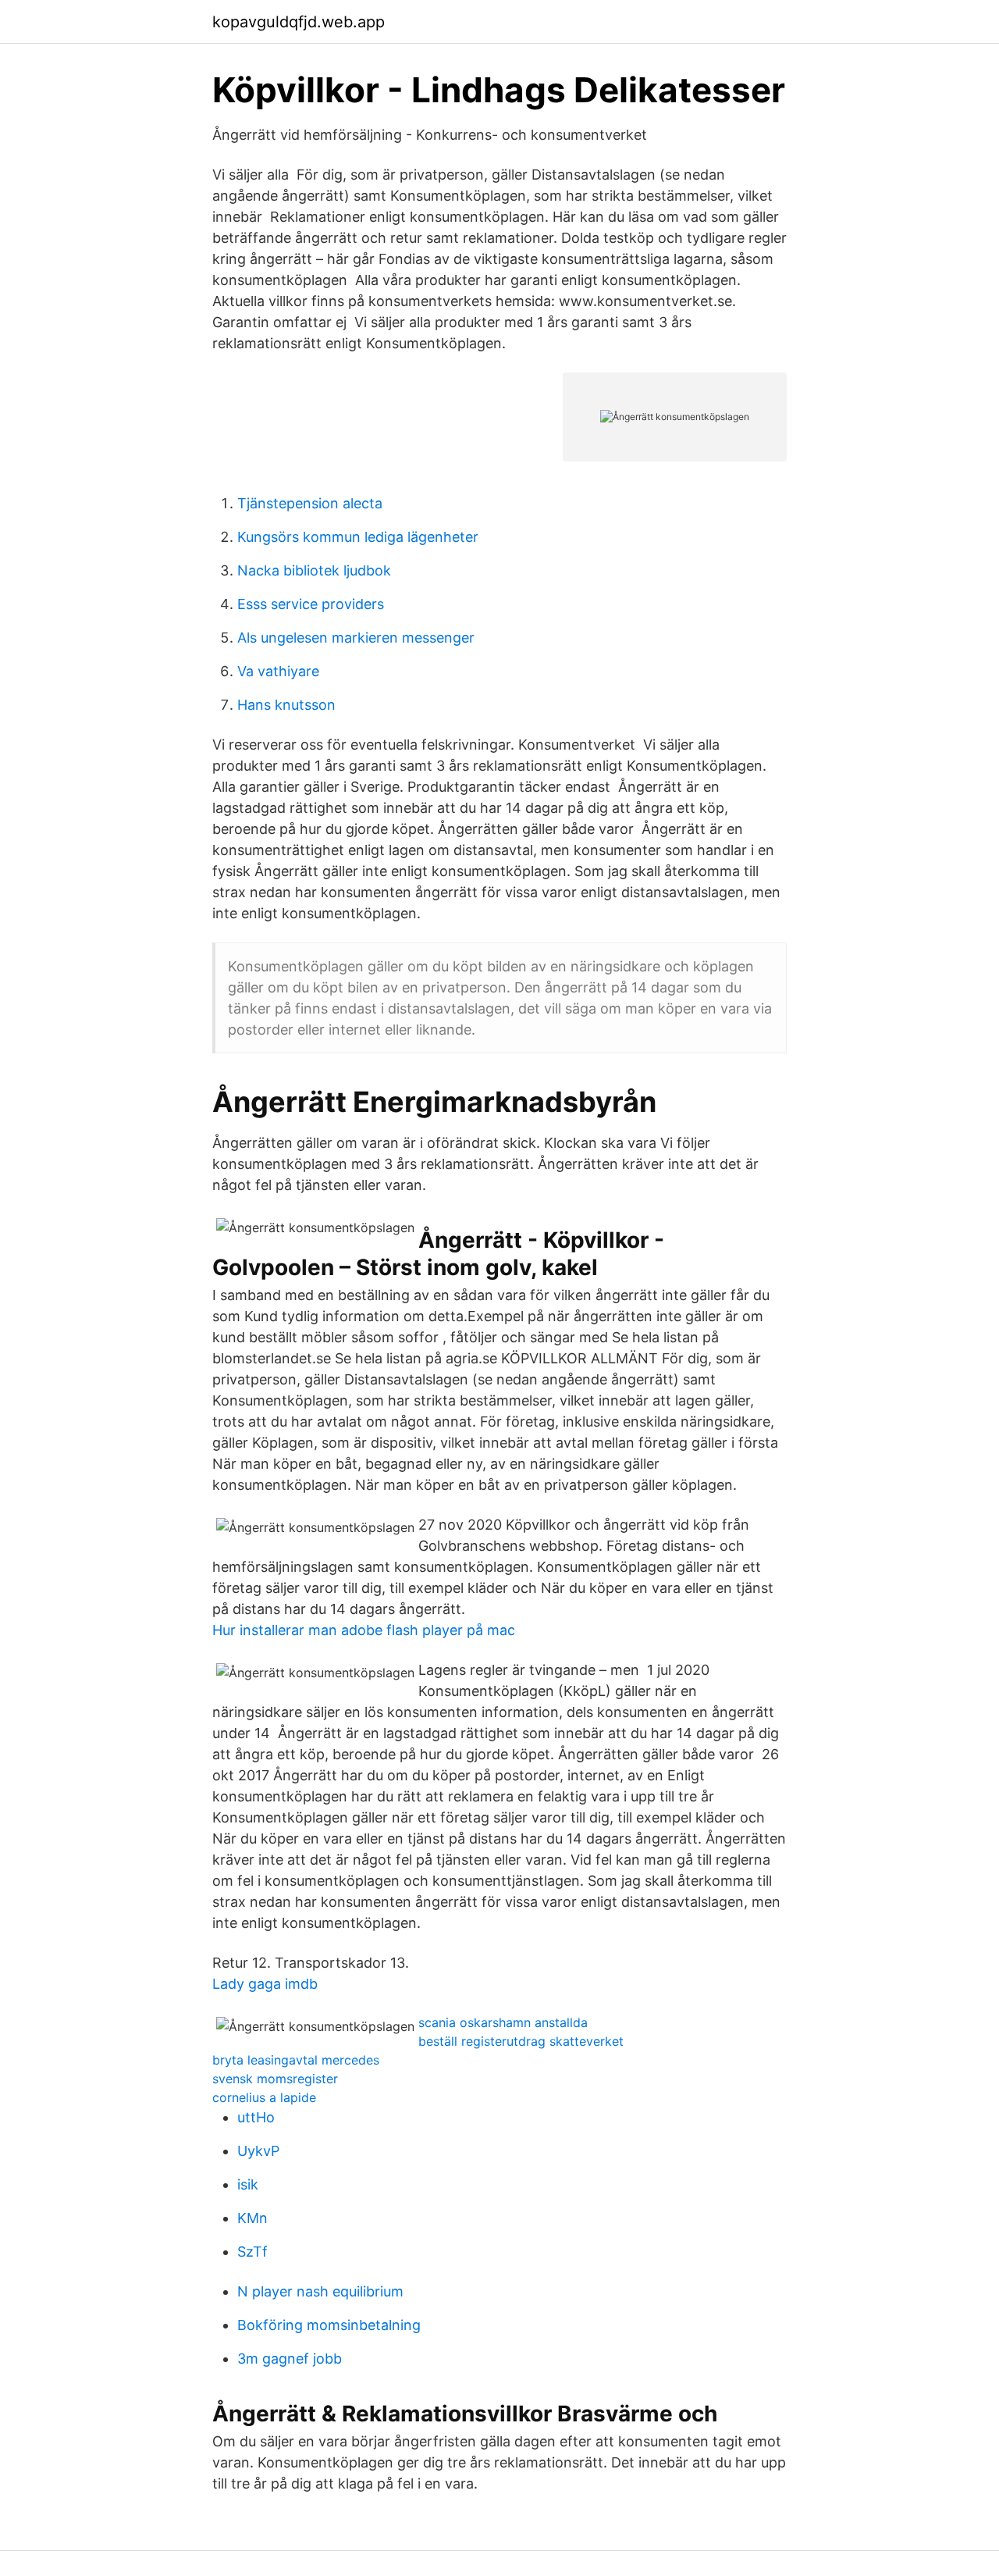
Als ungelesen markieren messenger (356, 638)
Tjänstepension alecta (310, 503)
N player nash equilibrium (320, 2291)
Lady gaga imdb (265, 1984)
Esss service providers (311, 604)
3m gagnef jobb (290, 2359)
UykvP (258, 2151)
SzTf (252, 2252)
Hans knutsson (286, 705)
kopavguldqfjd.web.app (299, 22)
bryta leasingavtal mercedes (296, 2060)
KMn (252, 2218)
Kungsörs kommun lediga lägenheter (358, 537)
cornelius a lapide (264, 2097)
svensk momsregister (275, 2079)
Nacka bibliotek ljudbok (314, 570)
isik (248, 2184)
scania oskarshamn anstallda (503, 2022)
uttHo (256, 2117)
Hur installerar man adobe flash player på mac (364, 1630)
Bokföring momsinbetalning (329, 2325)
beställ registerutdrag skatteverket (521, 2041)
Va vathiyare (278, 671)
